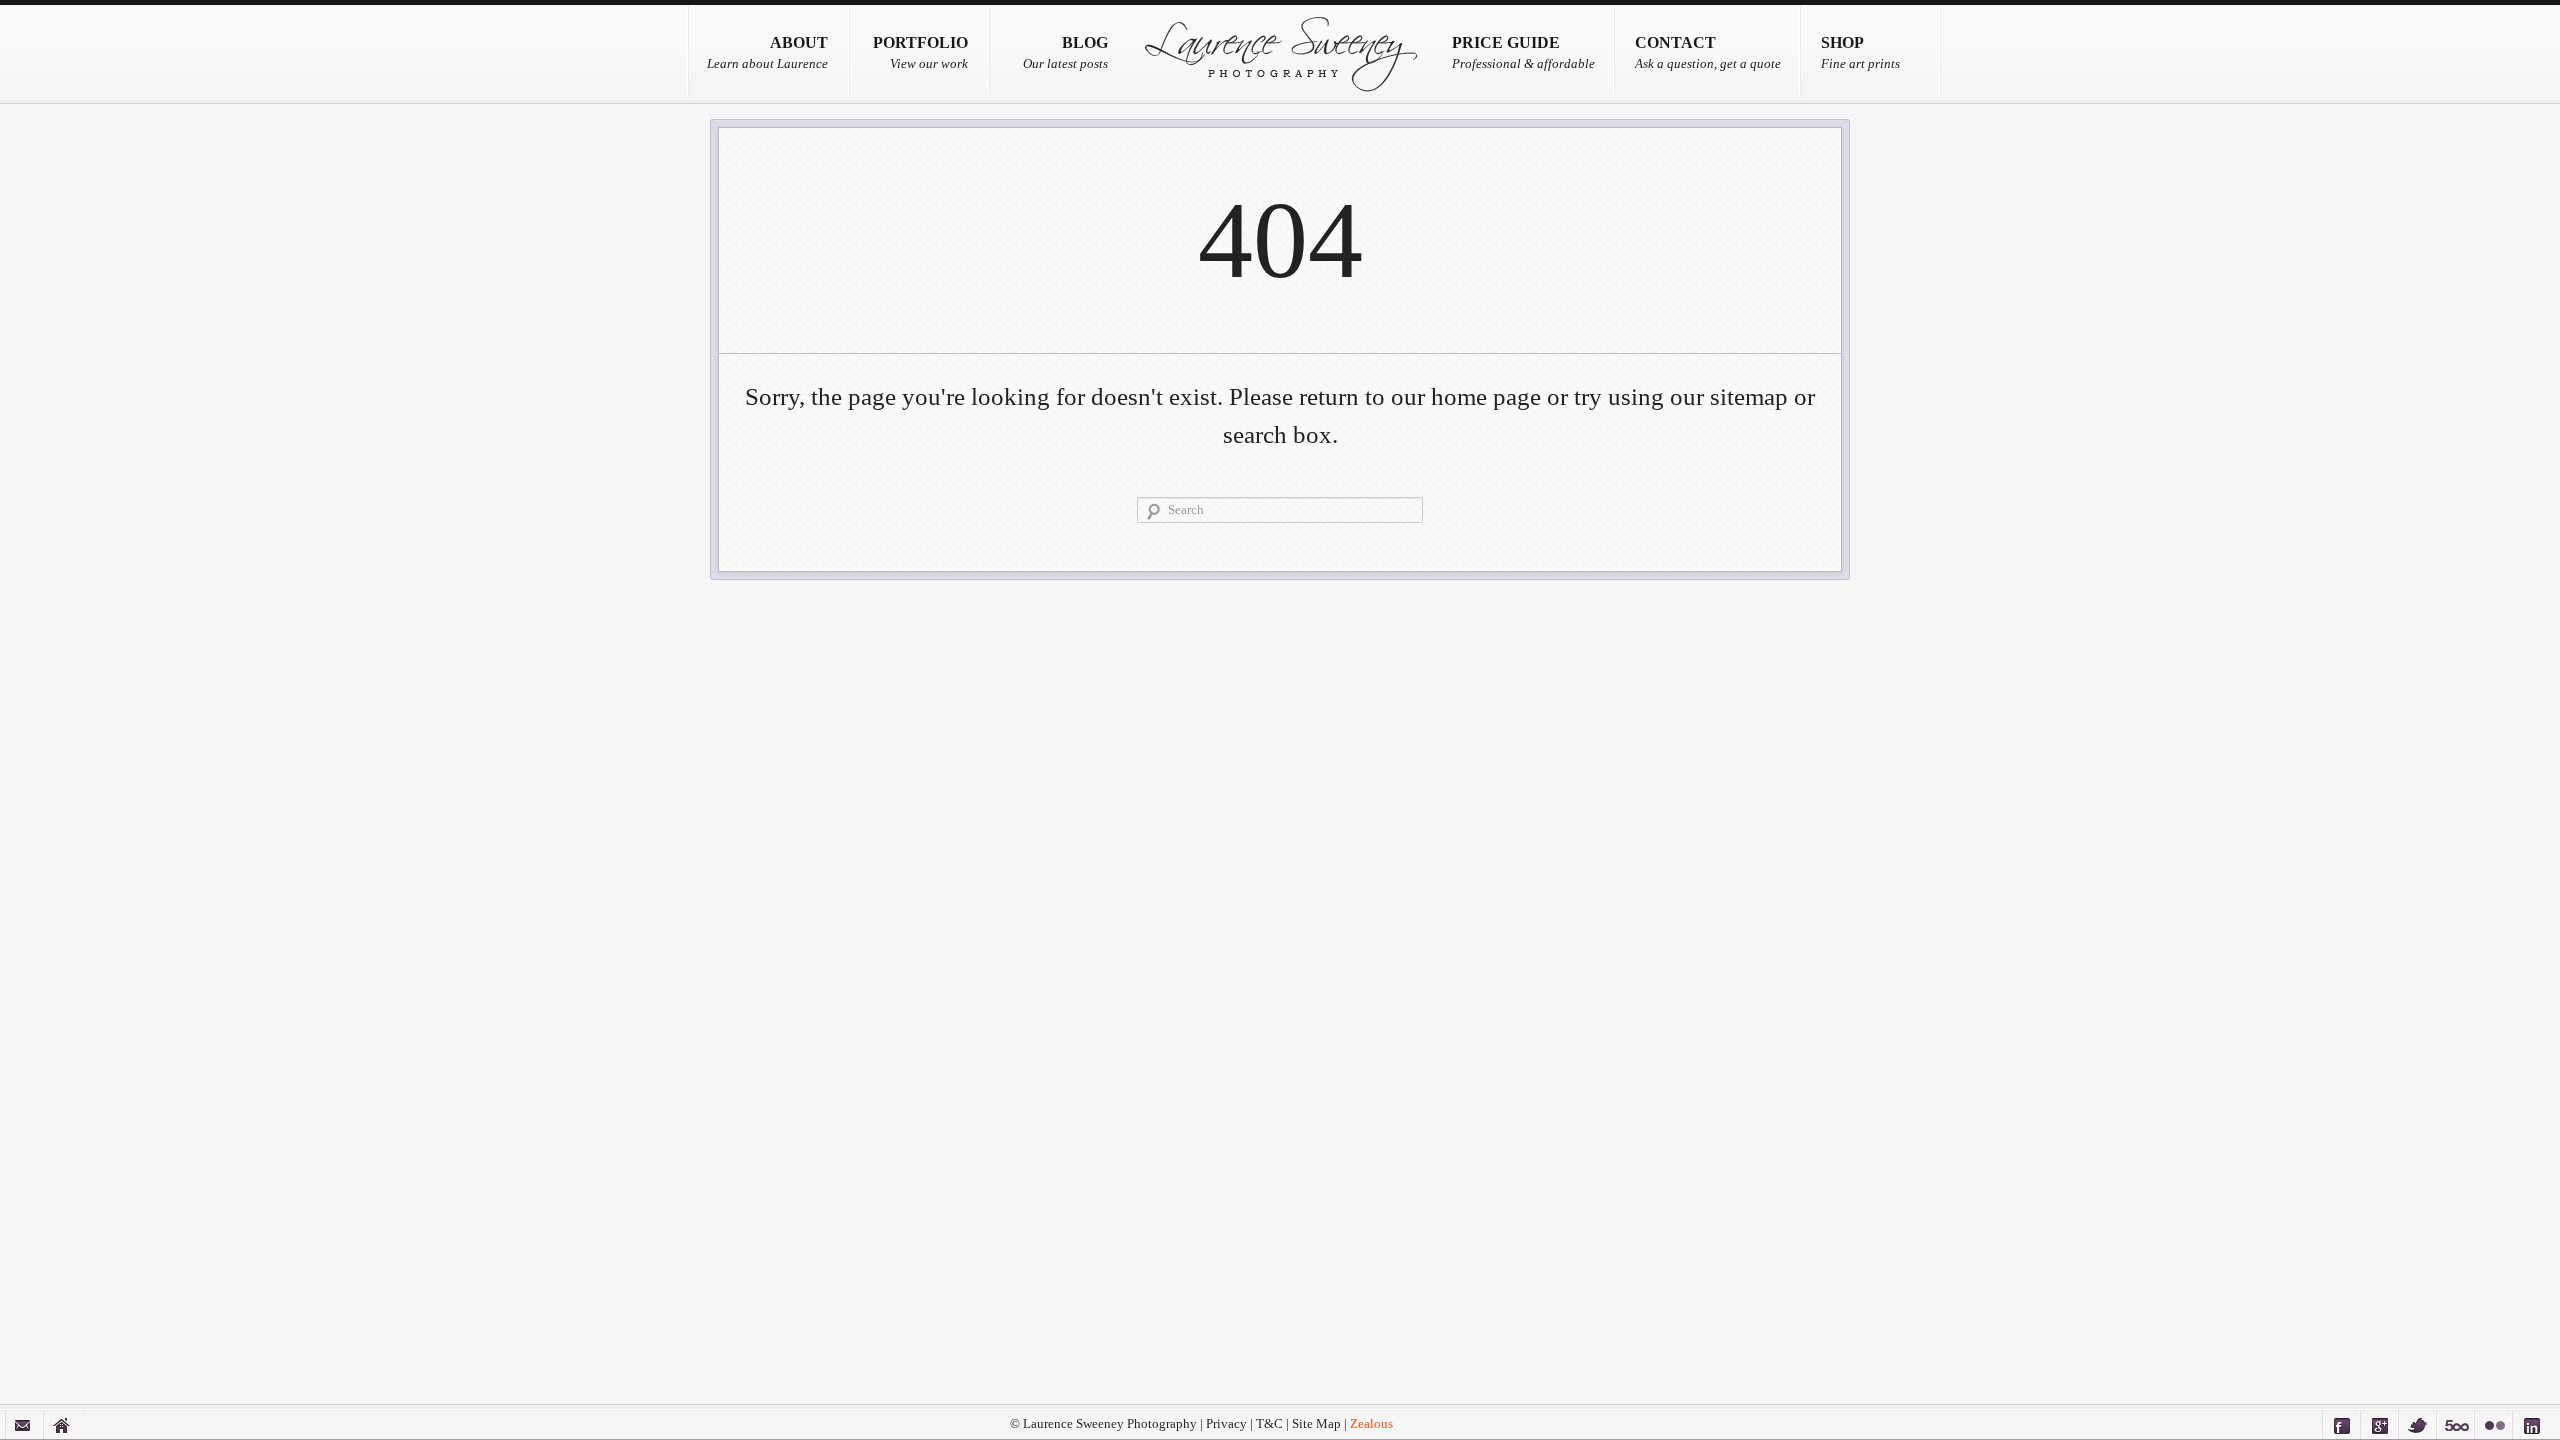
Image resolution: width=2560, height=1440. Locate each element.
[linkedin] (2531, 1424)
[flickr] (2493, 1424)
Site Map (1316, 1424)
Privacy (1226, 1424)
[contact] (24, 1424)
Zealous (1371, 1424)
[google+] (2379, 1424)
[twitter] (2417, 1424)
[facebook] (2341, 1424)
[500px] (2455, 1424)
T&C (1269, 1424)
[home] (62, 1424)
